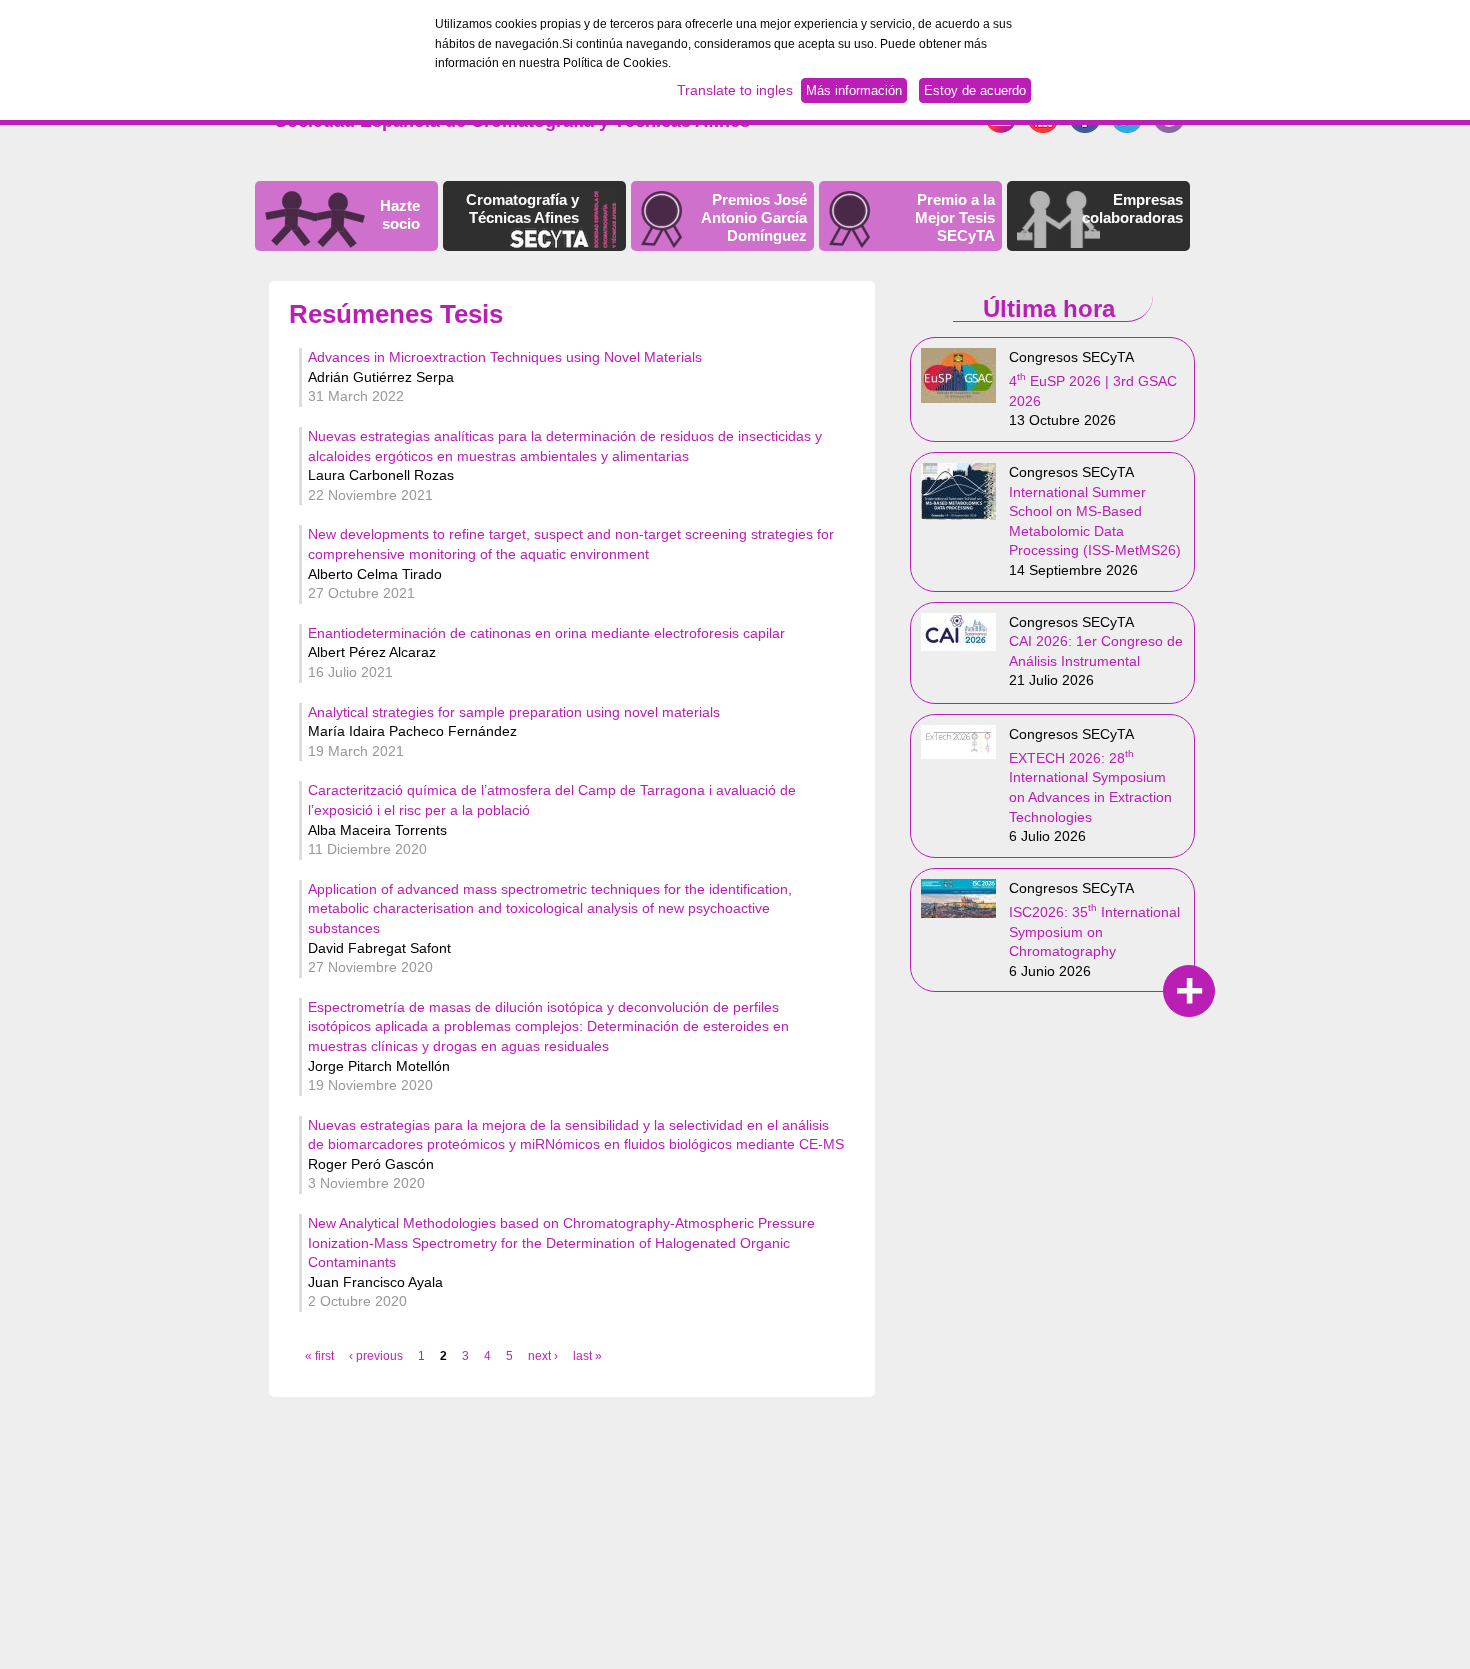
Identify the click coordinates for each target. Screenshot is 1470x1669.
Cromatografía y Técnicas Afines (522, 208)
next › (543, 1356)
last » (587, 1356)
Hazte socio (400, 214)
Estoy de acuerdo (975, 90)
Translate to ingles (735, 90)
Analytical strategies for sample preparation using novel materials (514, 712)
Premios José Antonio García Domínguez (754, 217)
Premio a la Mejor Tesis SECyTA (955, 217)
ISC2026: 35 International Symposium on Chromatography (1094, 931)
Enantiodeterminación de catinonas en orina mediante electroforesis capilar (546, 633)
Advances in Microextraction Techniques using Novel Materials (505, 357)
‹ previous (376, 1356)
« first (319, 1356)
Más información (854, 90)
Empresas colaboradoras (1132, 208)
